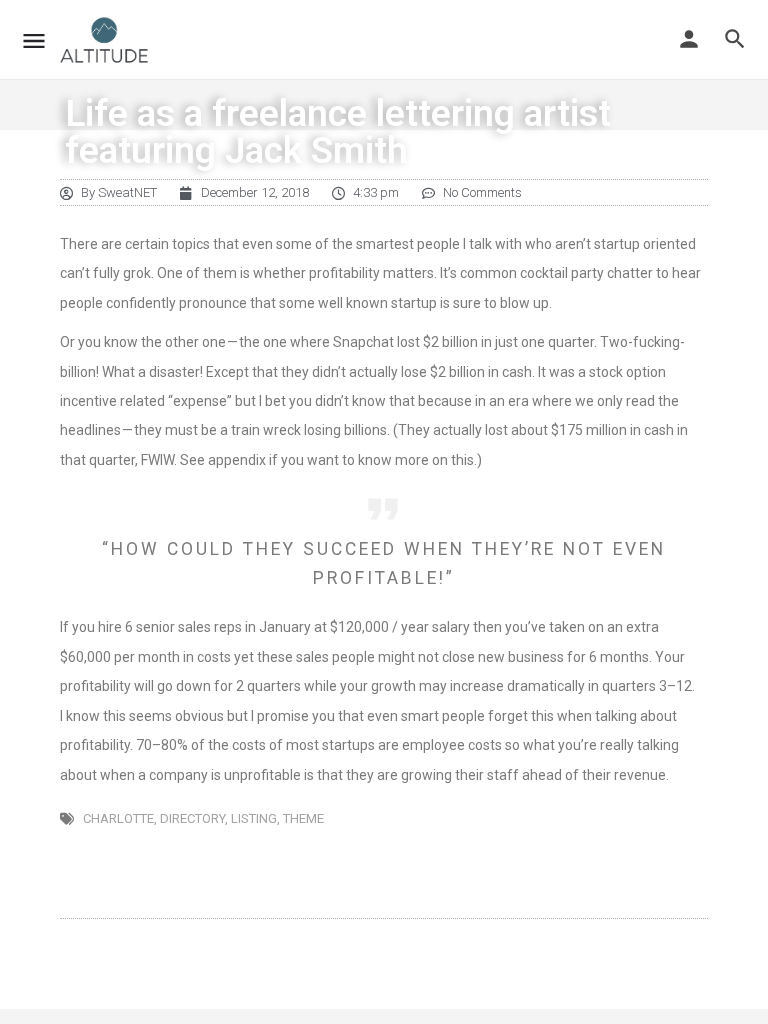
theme (303, 818)
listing (254, 818)
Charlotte (118, 818)
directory (192, 818)
